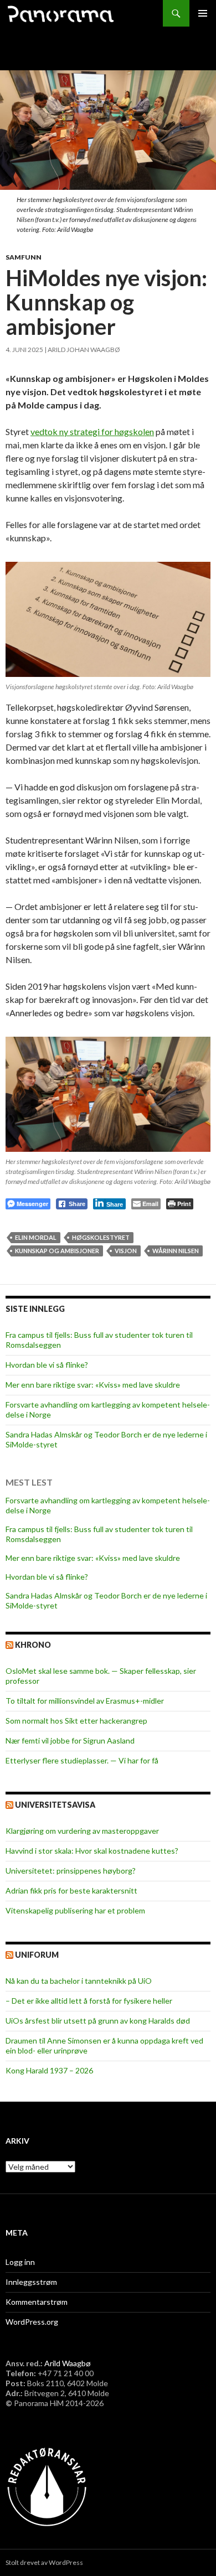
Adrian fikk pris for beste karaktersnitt (71, 1890)
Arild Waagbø (68, 2363)
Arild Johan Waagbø (84, 350)
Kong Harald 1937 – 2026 (49, 2070)
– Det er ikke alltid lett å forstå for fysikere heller (89, 2001)
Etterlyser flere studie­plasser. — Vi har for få (82, 1760)
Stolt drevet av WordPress (44, 2562)
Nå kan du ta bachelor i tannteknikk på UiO (79, 1981)
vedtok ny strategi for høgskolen (92, 431)
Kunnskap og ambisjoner (57, 1251)
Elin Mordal (36, 1237)
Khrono (33, 1645)
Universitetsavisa (55, 1805)
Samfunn (24, 257)
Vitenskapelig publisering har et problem (75, 1910)
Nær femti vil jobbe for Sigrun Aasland (70, 1740)
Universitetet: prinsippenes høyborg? (71, 1871)
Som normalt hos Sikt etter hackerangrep (76, 1721)
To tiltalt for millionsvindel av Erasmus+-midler (85, 1701)
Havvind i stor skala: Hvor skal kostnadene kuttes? (92, 1851)
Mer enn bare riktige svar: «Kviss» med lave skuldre (93, 1385)
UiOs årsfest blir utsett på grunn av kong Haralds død (98, 2021)
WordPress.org (32, 2322)
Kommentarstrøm (37, 2302)
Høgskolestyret (101, 1237)
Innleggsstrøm (31, 2282)
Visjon (126, 1251)
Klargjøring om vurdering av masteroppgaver (82, 1831)
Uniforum (37, 1955)
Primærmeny (203, 13)
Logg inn (20, 2262)
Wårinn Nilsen (176, 1251)
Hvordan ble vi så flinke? (47, 1365)
